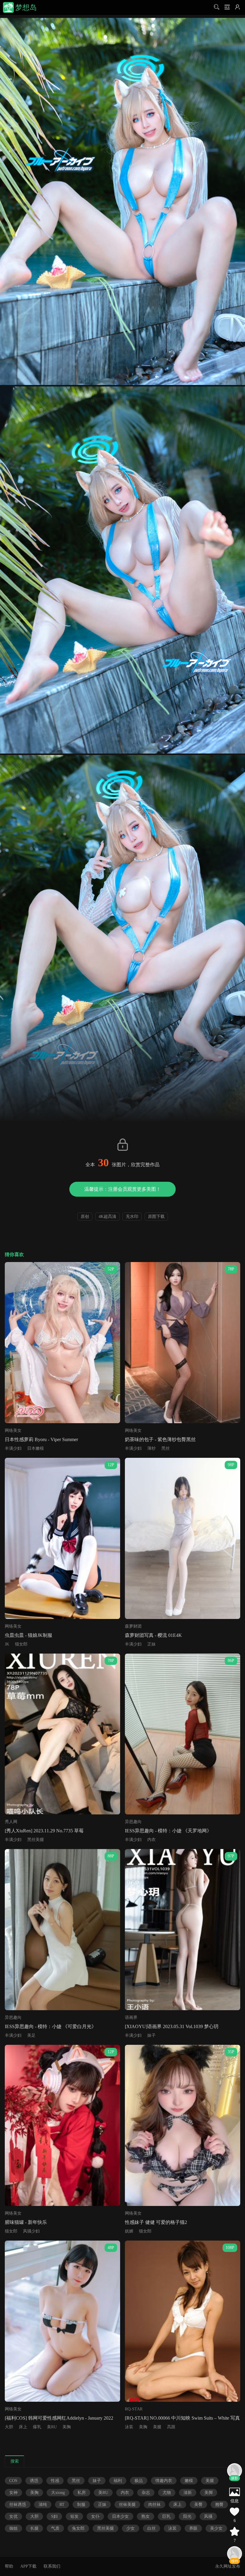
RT (62, 2505)
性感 (55, 2481)
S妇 (54, 2516)
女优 (13, 2516)
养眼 (193, 2528)
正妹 (151, 1644)
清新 (188, 2493)
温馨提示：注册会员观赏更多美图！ (122, 1189)
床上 (23, 2427)
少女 (131, 2528)
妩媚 (129, 2231)
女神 (13, 2493)
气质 (55, 2528)
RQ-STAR (134, 2409)
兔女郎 (78, 2528)
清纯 (43, 2505)
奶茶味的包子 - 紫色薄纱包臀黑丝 (160, 1439)
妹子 (151, 2035)
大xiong (58, 2493)
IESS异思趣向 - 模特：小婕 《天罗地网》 (168, 1831)
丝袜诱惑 (18, 2505)
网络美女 (13, 1430)
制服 (81, 2505)
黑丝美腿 (36, 1840)
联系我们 (52, 2566)
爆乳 (37, 2427)
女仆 (95, 2516)
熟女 (146, 2516)
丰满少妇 (13, 1448)
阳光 (187, 2516)
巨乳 (166, 2516)
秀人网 (11, 1822)
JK (7, 1644)
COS (13, 2481)
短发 (74, 2516)
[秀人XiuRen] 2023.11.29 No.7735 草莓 (44, 1831)
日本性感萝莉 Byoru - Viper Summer (41, 1439)
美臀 (198, 2505)
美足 (31, 2035)
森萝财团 (133, 1626)
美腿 (157, 2427)
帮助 (9, 2566)
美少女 (216, 2528)
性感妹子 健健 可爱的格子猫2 (156, 2222)
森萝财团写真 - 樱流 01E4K (153, 1635)
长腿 (34, 2528)
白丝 (151, 2528)
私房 (82, 2493)
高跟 (171, 2427)
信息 (235, 2501)
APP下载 (28, 2566)
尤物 (167, 2493)
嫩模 (189, 2481)
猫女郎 (21, 1644)
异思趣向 (133, 1822)
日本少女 (120, 2516)
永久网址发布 (228, 2566)
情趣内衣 (164, 2481)
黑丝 (166, 1448)
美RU (52, 2427)
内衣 (151, 1840)
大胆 (9, 2427)
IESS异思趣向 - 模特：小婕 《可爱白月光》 (50, 2026)
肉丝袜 (154, 2505)
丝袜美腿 (127, 2505)
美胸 (67, 2427)
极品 (139, 2481)
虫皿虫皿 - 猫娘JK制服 (29, 1635)
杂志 (146, 2493)
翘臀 (219, 2505)
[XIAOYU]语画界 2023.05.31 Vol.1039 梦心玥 (172, 2026)
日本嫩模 (36, 1448)
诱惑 (34, 2481)
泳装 (129, 2427)
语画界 (131, 2017)
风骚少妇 (31, 2231)
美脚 (209, 2493)
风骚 (208, 2516)
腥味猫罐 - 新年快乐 (26, 2222)
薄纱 (151, 1448)
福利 (118, 2481)
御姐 (13, 2528)
